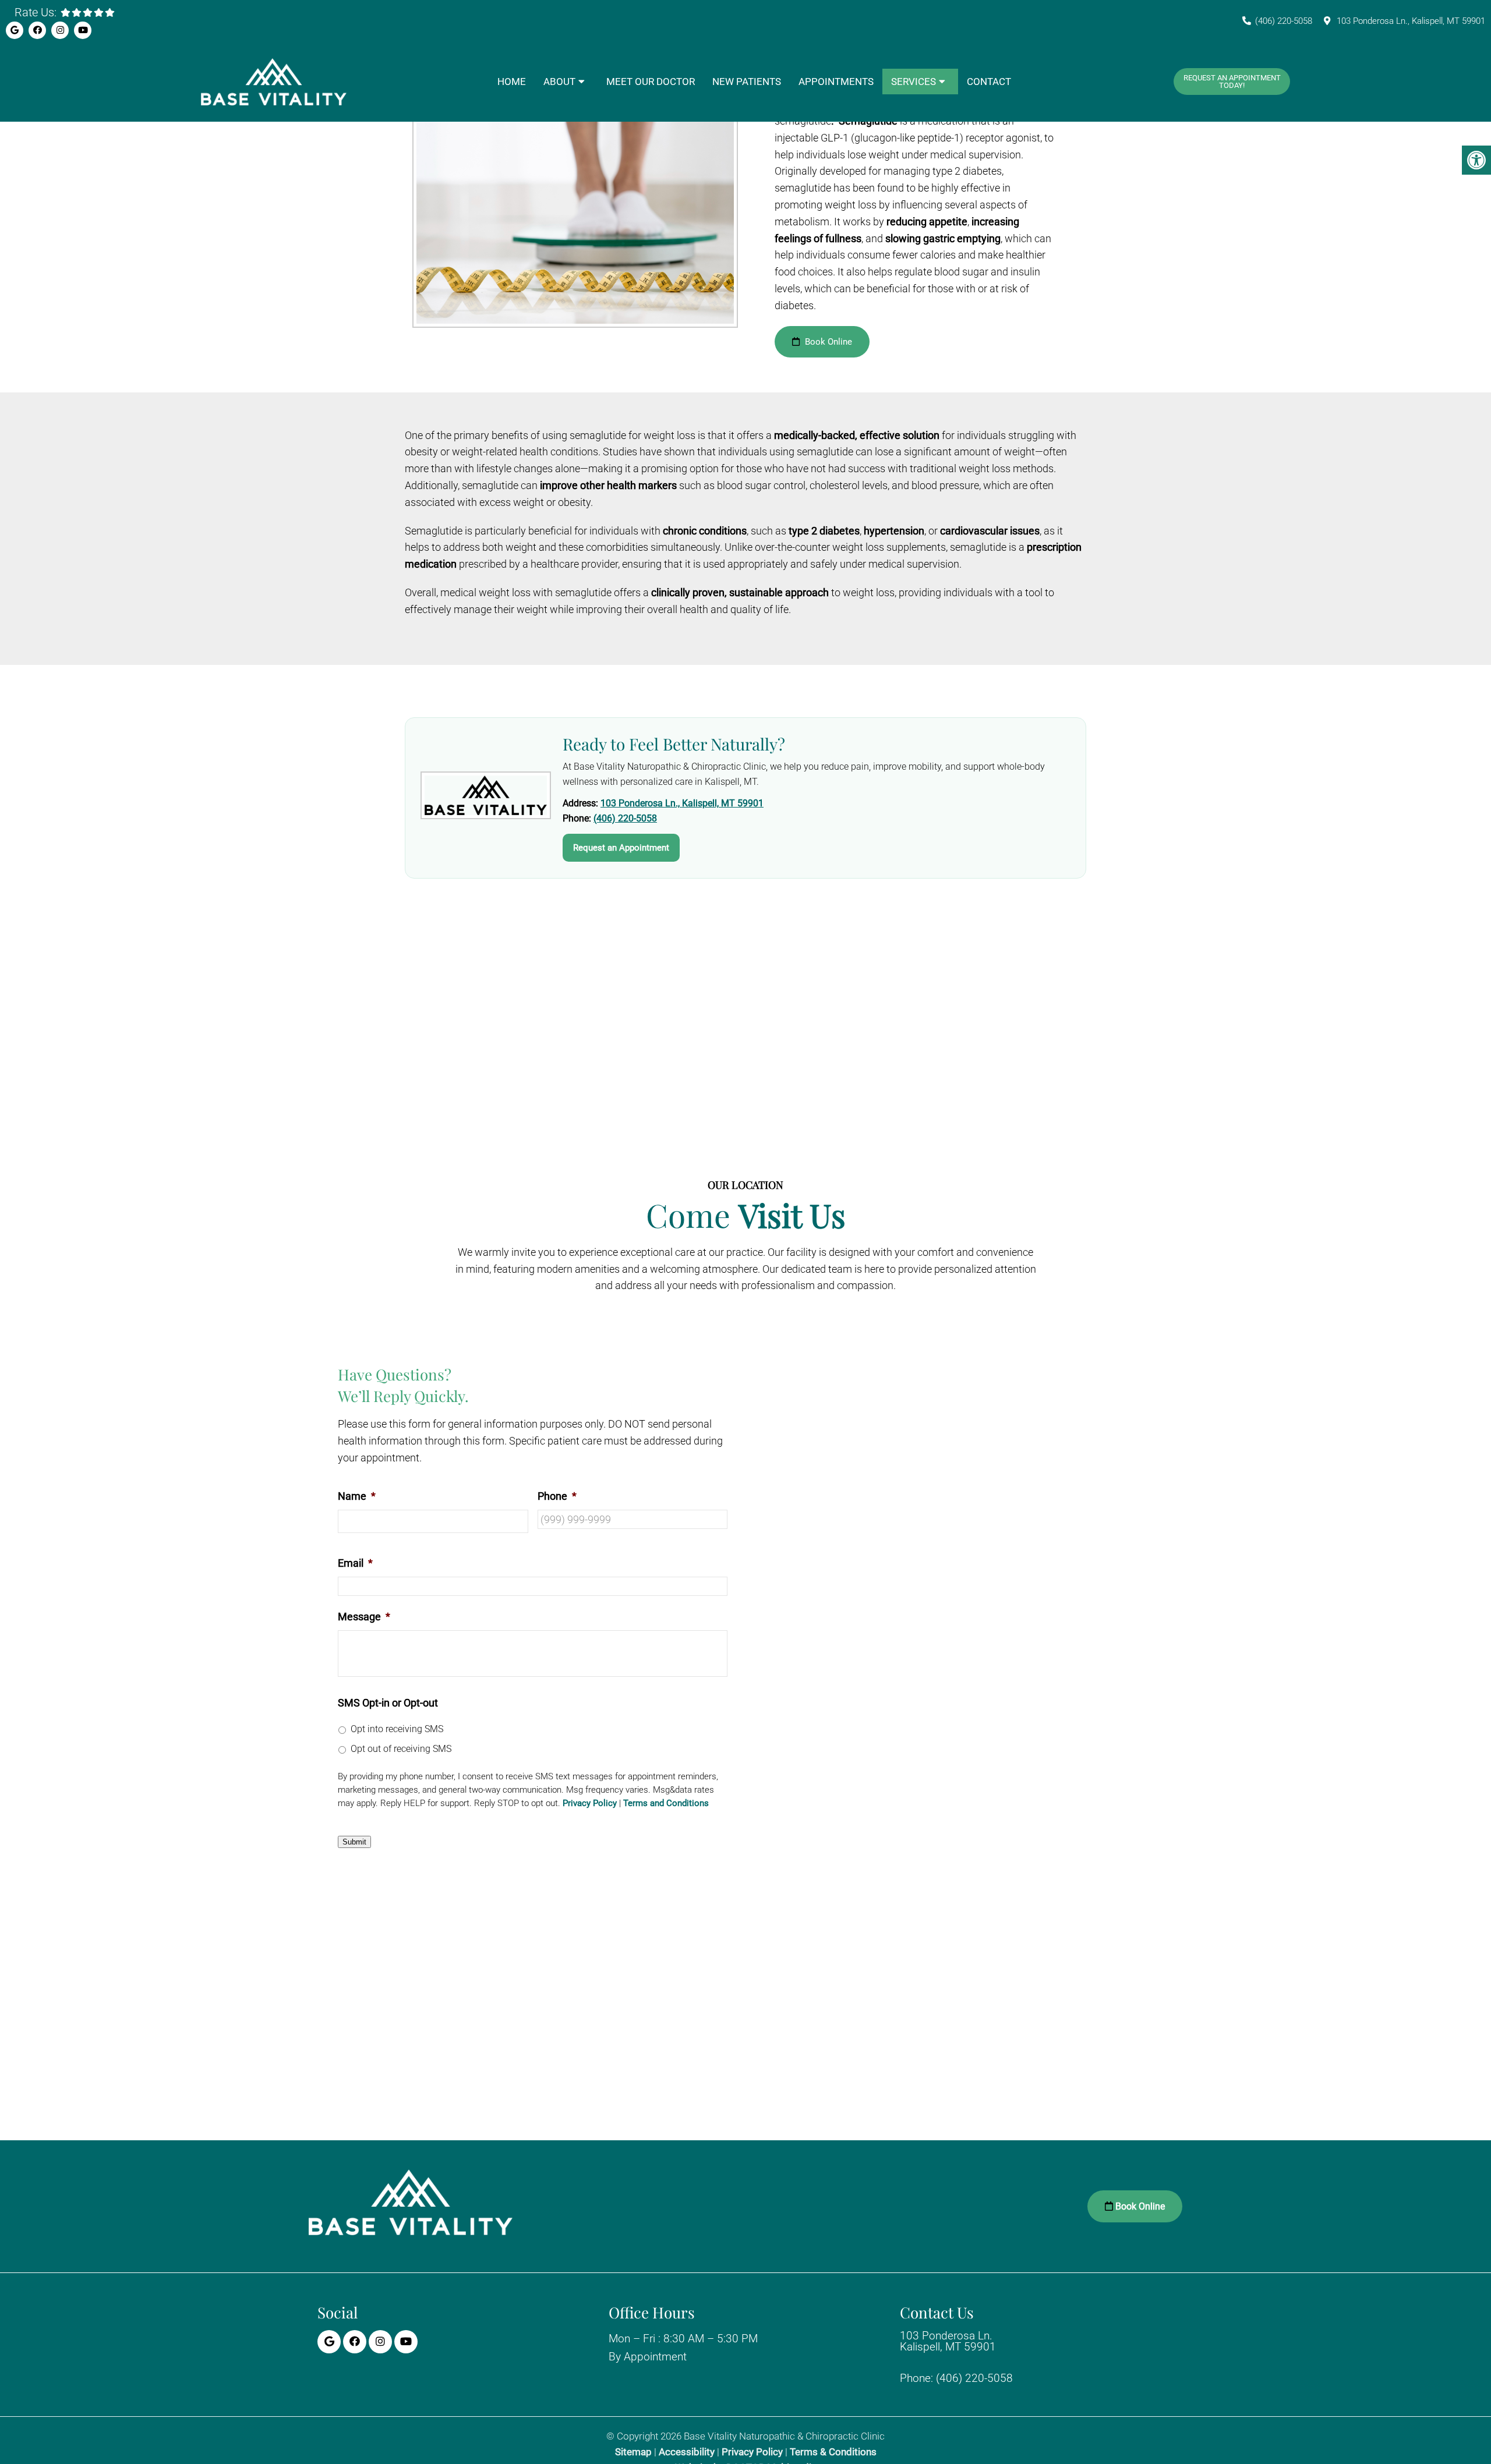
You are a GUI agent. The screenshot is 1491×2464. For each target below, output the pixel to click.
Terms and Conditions (666, 1803)
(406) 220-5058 (1284, 21)
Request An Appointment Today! (1232, 82)
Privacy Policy (590, 1803)
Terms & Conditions (833, 2452)
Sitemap (633, 2452)
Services (914, 82)
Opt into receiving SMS (397, 1729)
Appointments (836, 82)
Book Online (827, 342)
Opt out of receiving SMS (401, 1749)
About (559, 82)
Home (512, 82)
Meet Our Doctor (651, 82)
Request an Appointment (621, 848)
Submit (354, 1842)
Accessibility (687, 2452)
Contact (989, 82)
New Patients (747, 82)
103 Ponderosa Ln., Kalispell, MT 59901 (1411, 21)
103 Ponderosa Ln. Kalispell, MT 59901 (948, 2341)
